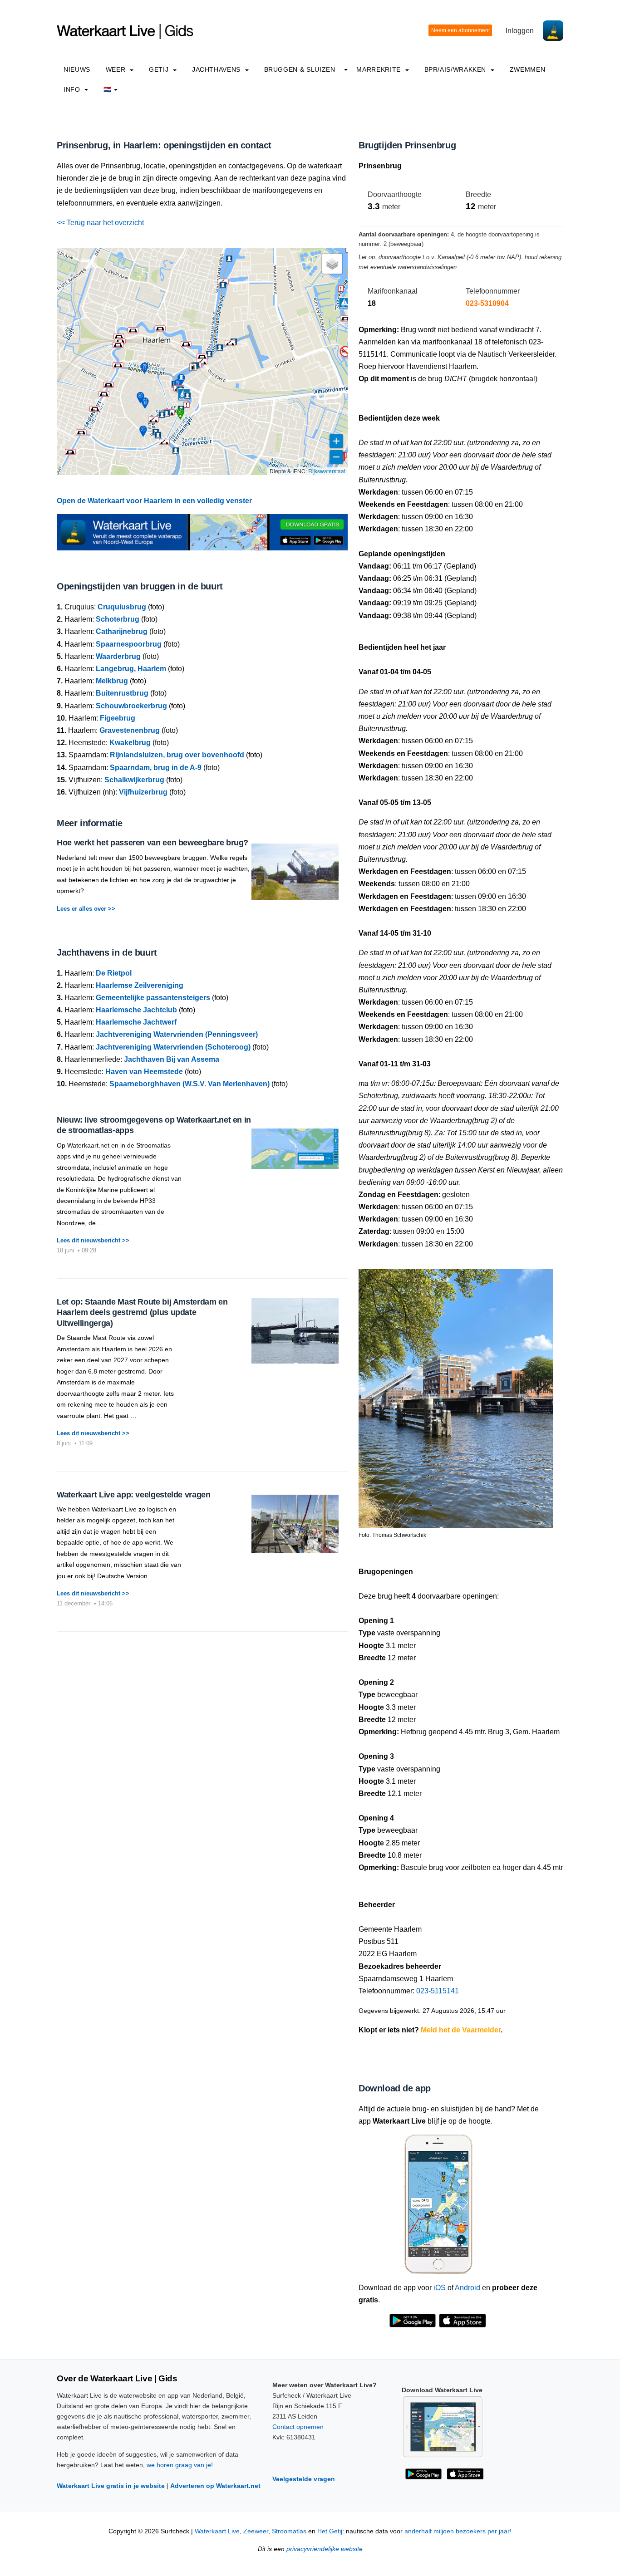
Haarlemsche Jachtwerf (136, 1022)
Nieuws (77, 69)
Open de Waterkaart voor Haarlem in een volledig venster (154, 501)
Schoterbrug (118, 619)
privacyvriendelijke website (325, 2549)
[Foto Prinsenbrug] (456, 1395)
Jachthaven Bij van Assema (172, 1059)
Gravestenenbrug (130, 730)
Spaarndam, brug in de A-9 (156, 768)
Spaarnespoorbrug (129, 644)
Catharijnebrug (122, 631)
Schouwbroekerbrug (131, 706)
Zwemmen (527, 69)
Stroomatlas (289, 2531)
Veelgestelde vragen (304, 2479)
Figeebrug (118, 718)
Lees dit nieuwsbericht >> (93, 1240)
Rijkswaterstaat (327, 471)
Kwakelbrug (130, 743)
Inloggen (520, 31)
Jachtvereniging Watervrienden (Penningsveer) (177, 1034)
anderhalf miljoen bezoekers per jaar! (458, 2531)
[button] (202, 362)
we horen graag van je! (180, 2465)
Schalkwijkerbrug (134, 780)
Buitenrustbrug (122, 693)
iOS (440, 2288)
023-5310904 (487, 303)
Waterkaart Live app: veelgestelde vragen (134, 1495)
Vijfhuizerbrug (143, 792)
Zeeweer (256, 2531)
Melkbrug (112, 681)
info (73, 89)
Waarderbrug (118, 656)
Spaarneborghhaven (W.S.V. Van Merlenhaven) (189, 1084)
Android (467, 2288)
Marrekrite (379, 69)
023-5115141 (438, 1991)
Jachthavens (217, 69)
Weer (117, 69)
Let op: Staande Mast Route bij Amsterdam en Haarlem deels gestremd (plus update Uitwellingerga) (142, 1313)
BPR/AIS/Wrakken (456, 69)
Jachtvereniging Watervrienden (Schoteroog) (173, 1047)
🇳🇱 (108, 89)
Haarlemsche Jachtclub (136, 1010)
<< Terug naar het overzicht (100, 223)
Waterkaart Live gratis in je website (111, 2486)
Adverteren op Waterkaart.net (215, 2486)
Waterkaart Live (217, 2531)
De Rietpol (114, 973)
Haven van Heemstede (144, 1072)
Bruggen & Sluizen (300, 69)
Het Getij (330, 2531)
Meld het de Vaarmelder (461, 2030)
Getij (160, 69)
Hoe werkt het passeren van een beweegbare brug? (153, 843)
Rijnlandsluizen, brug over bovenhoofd (177, 755)
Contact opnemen (298, 2427)
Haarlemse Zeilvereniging (140, 985)
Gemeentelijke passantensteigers (153, 998)
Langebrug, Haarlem (131, 669)
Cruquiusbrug (122, 607)
